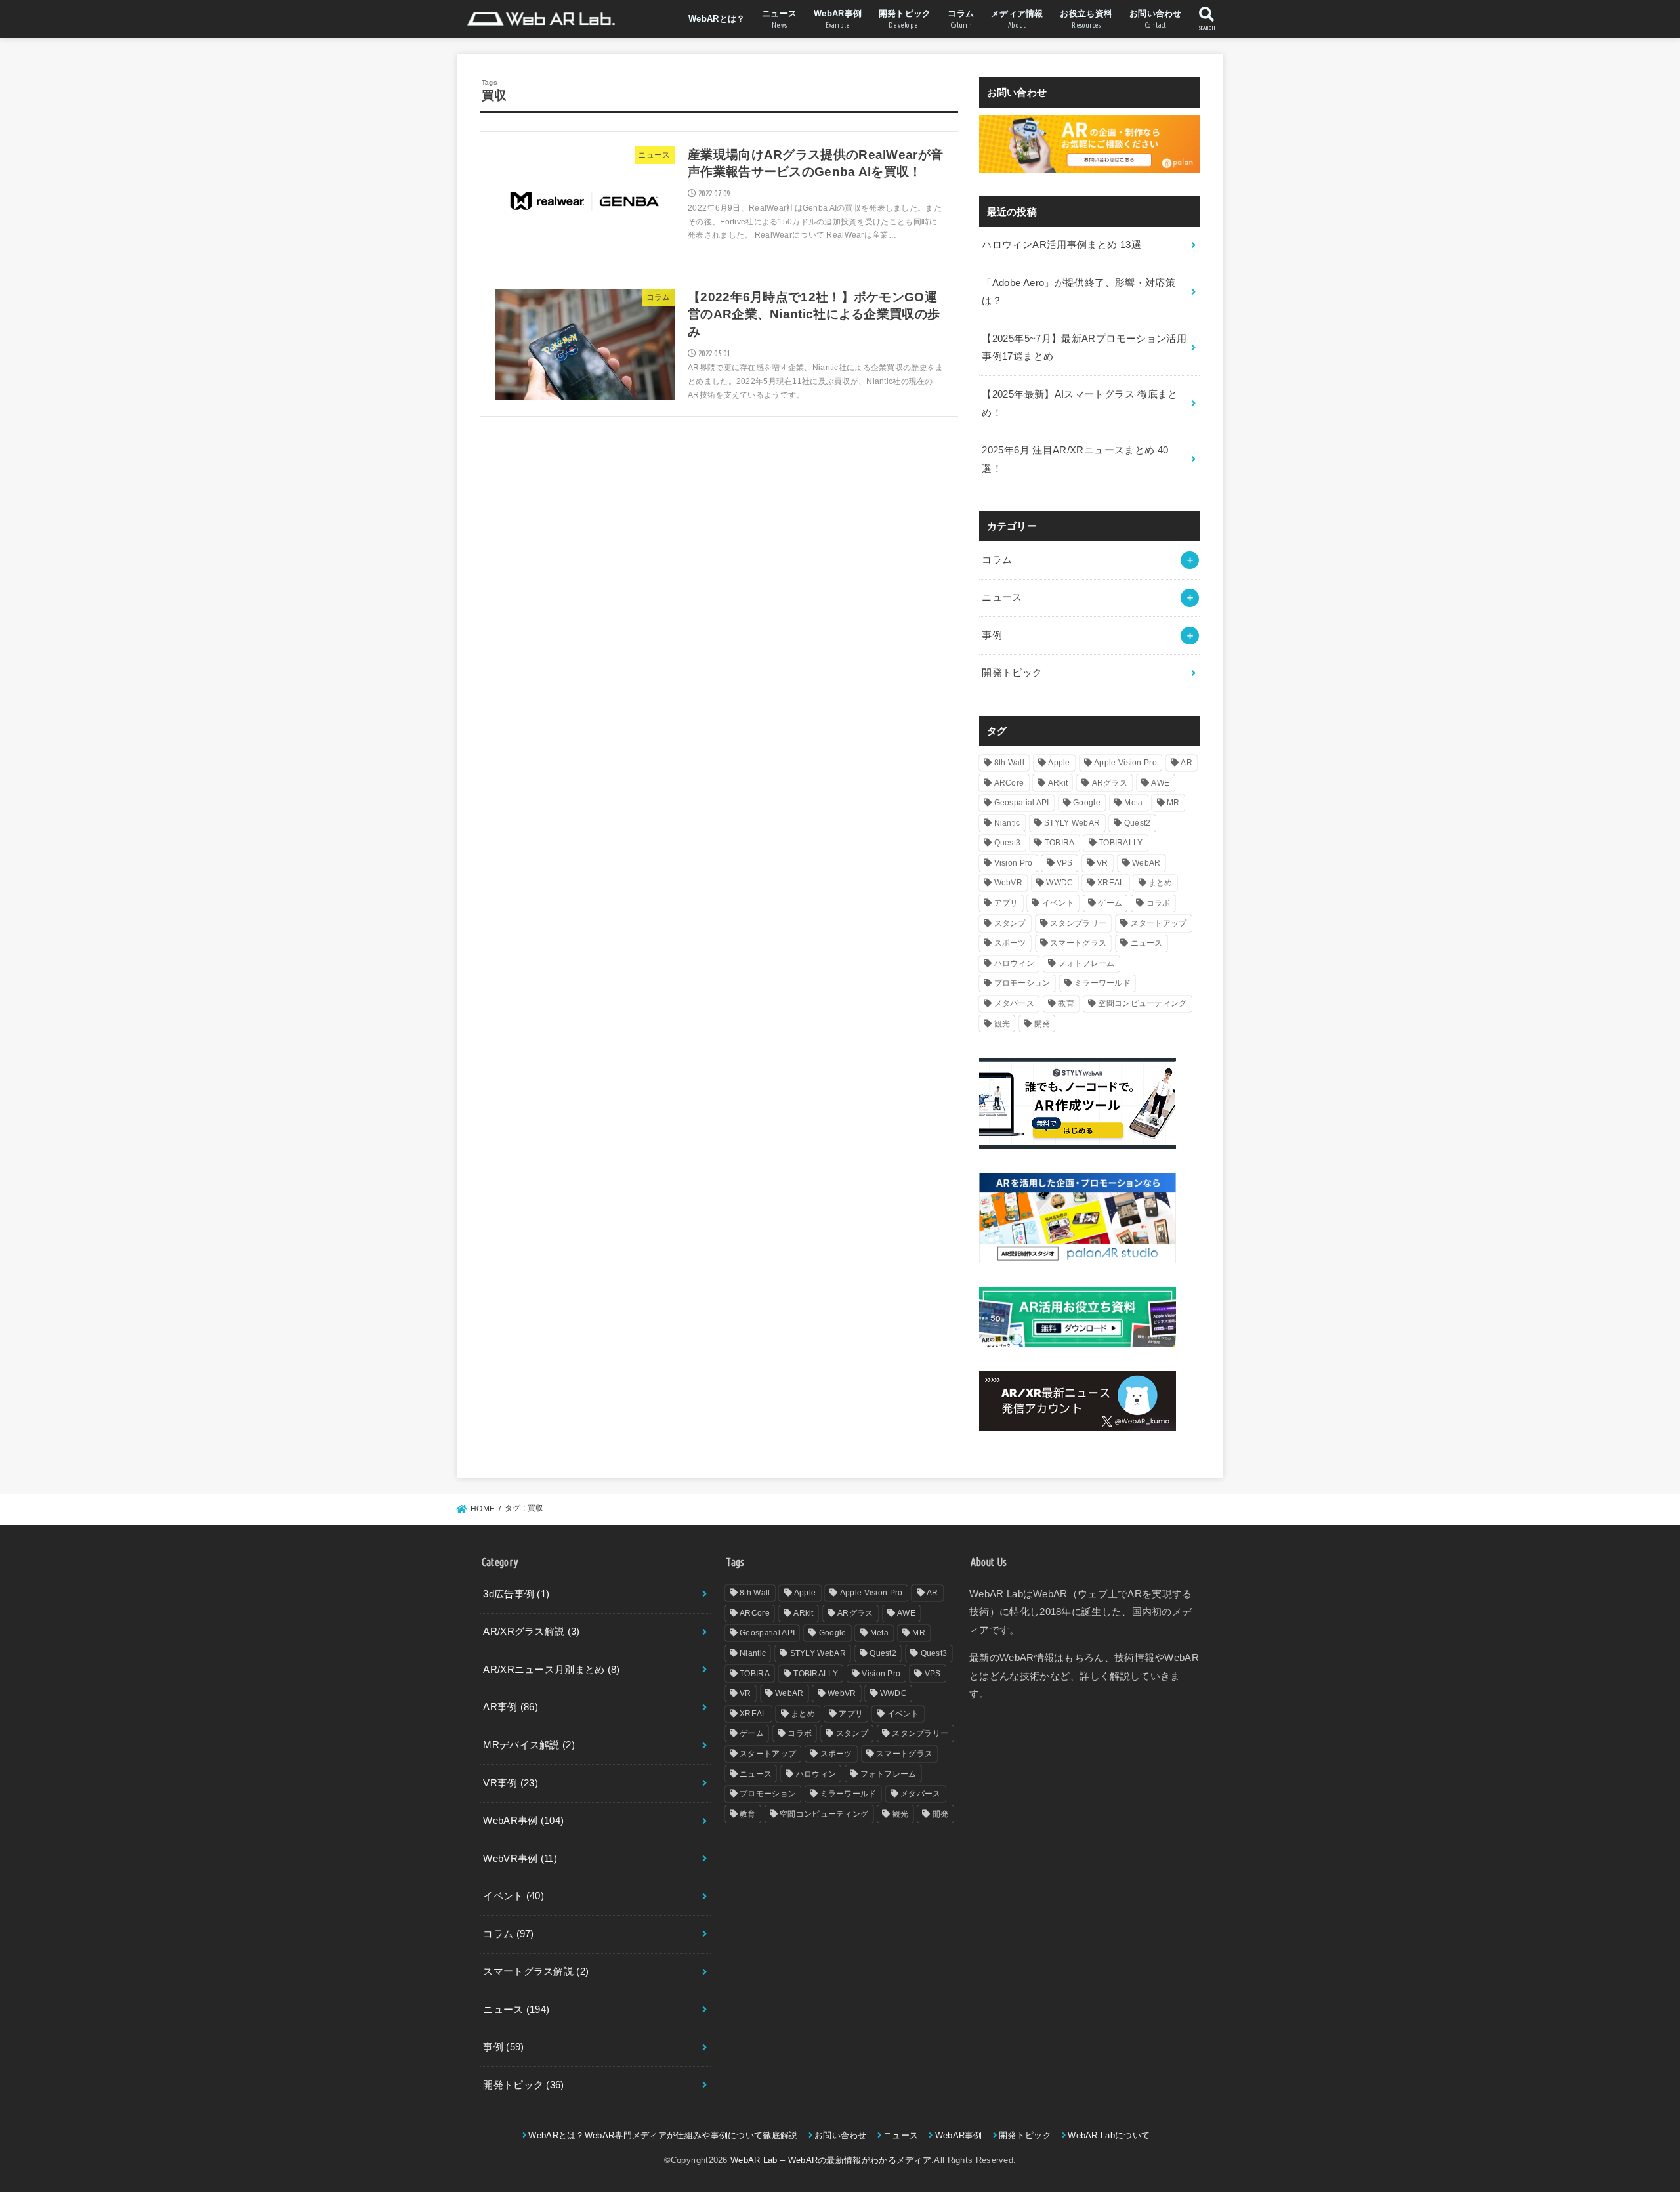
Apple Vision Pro (1125, 763)
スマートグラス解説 (536, 1971)
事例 (992, 635)
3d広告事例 (516, 1594)
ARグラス (1110, 783)
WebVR (1009, 883)
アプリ (1006, 903)
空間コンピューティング (1142, 1003)
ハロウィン (1015, 963)
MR (1173, 803)
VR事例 (511, 1783)
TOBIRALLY (1121, 843)
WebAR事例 (838, 19)
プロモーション (1022, 983)
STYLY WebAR (1072, 823)
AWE (1160, 783)
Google (1087, 803)
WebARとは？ (717, 19)
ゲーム (1110, 903)
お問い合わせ (1156, 19)
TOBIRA (1060, 843)
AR (1186, 763)
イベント (1058, 903)
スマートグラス (1078, 943)
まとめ (1161, 883)
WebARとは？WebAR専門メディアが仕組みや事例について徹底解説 (663, 2135)
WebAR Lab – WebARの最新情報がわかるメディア (831, 2160)
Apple (1059, 763)
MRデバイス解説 (529, 1745)
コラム (961, 19)
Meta (1133, 803)
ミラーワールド (1102, 983)
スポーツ (1010, 943)
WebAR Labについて (1109, 2135)
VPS (1065, 863)
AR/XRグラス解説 (531, 1632)
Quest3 (1008, 843)
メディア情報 (1017, 19)
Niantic (1007, 823)
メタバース (1015, 1003)
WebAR (1146, 863)
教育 (1066, 1003)
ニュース (779, 19)
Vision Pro (1014, 863)
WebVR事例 (520, 1859)
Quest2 (1138, 823)
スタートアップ (1159, 923)
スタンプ (1010, 923)
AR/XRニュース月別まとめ (551, 1670)
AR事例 (511, 1707)
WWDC (1060, 883)
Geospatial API (1022, 803)
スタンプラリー (1078, 923)
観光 (1002, 1024)
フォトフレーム (1086, 963)
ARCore (1009, 783)
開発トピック (905, 19)
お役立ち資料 (1086, 19)
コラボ (1159, 903)
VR (1102, 863)
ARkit (1058, 783)
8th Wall (1009, 763)
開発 (1042, 1024)
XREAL (1111, 883)
